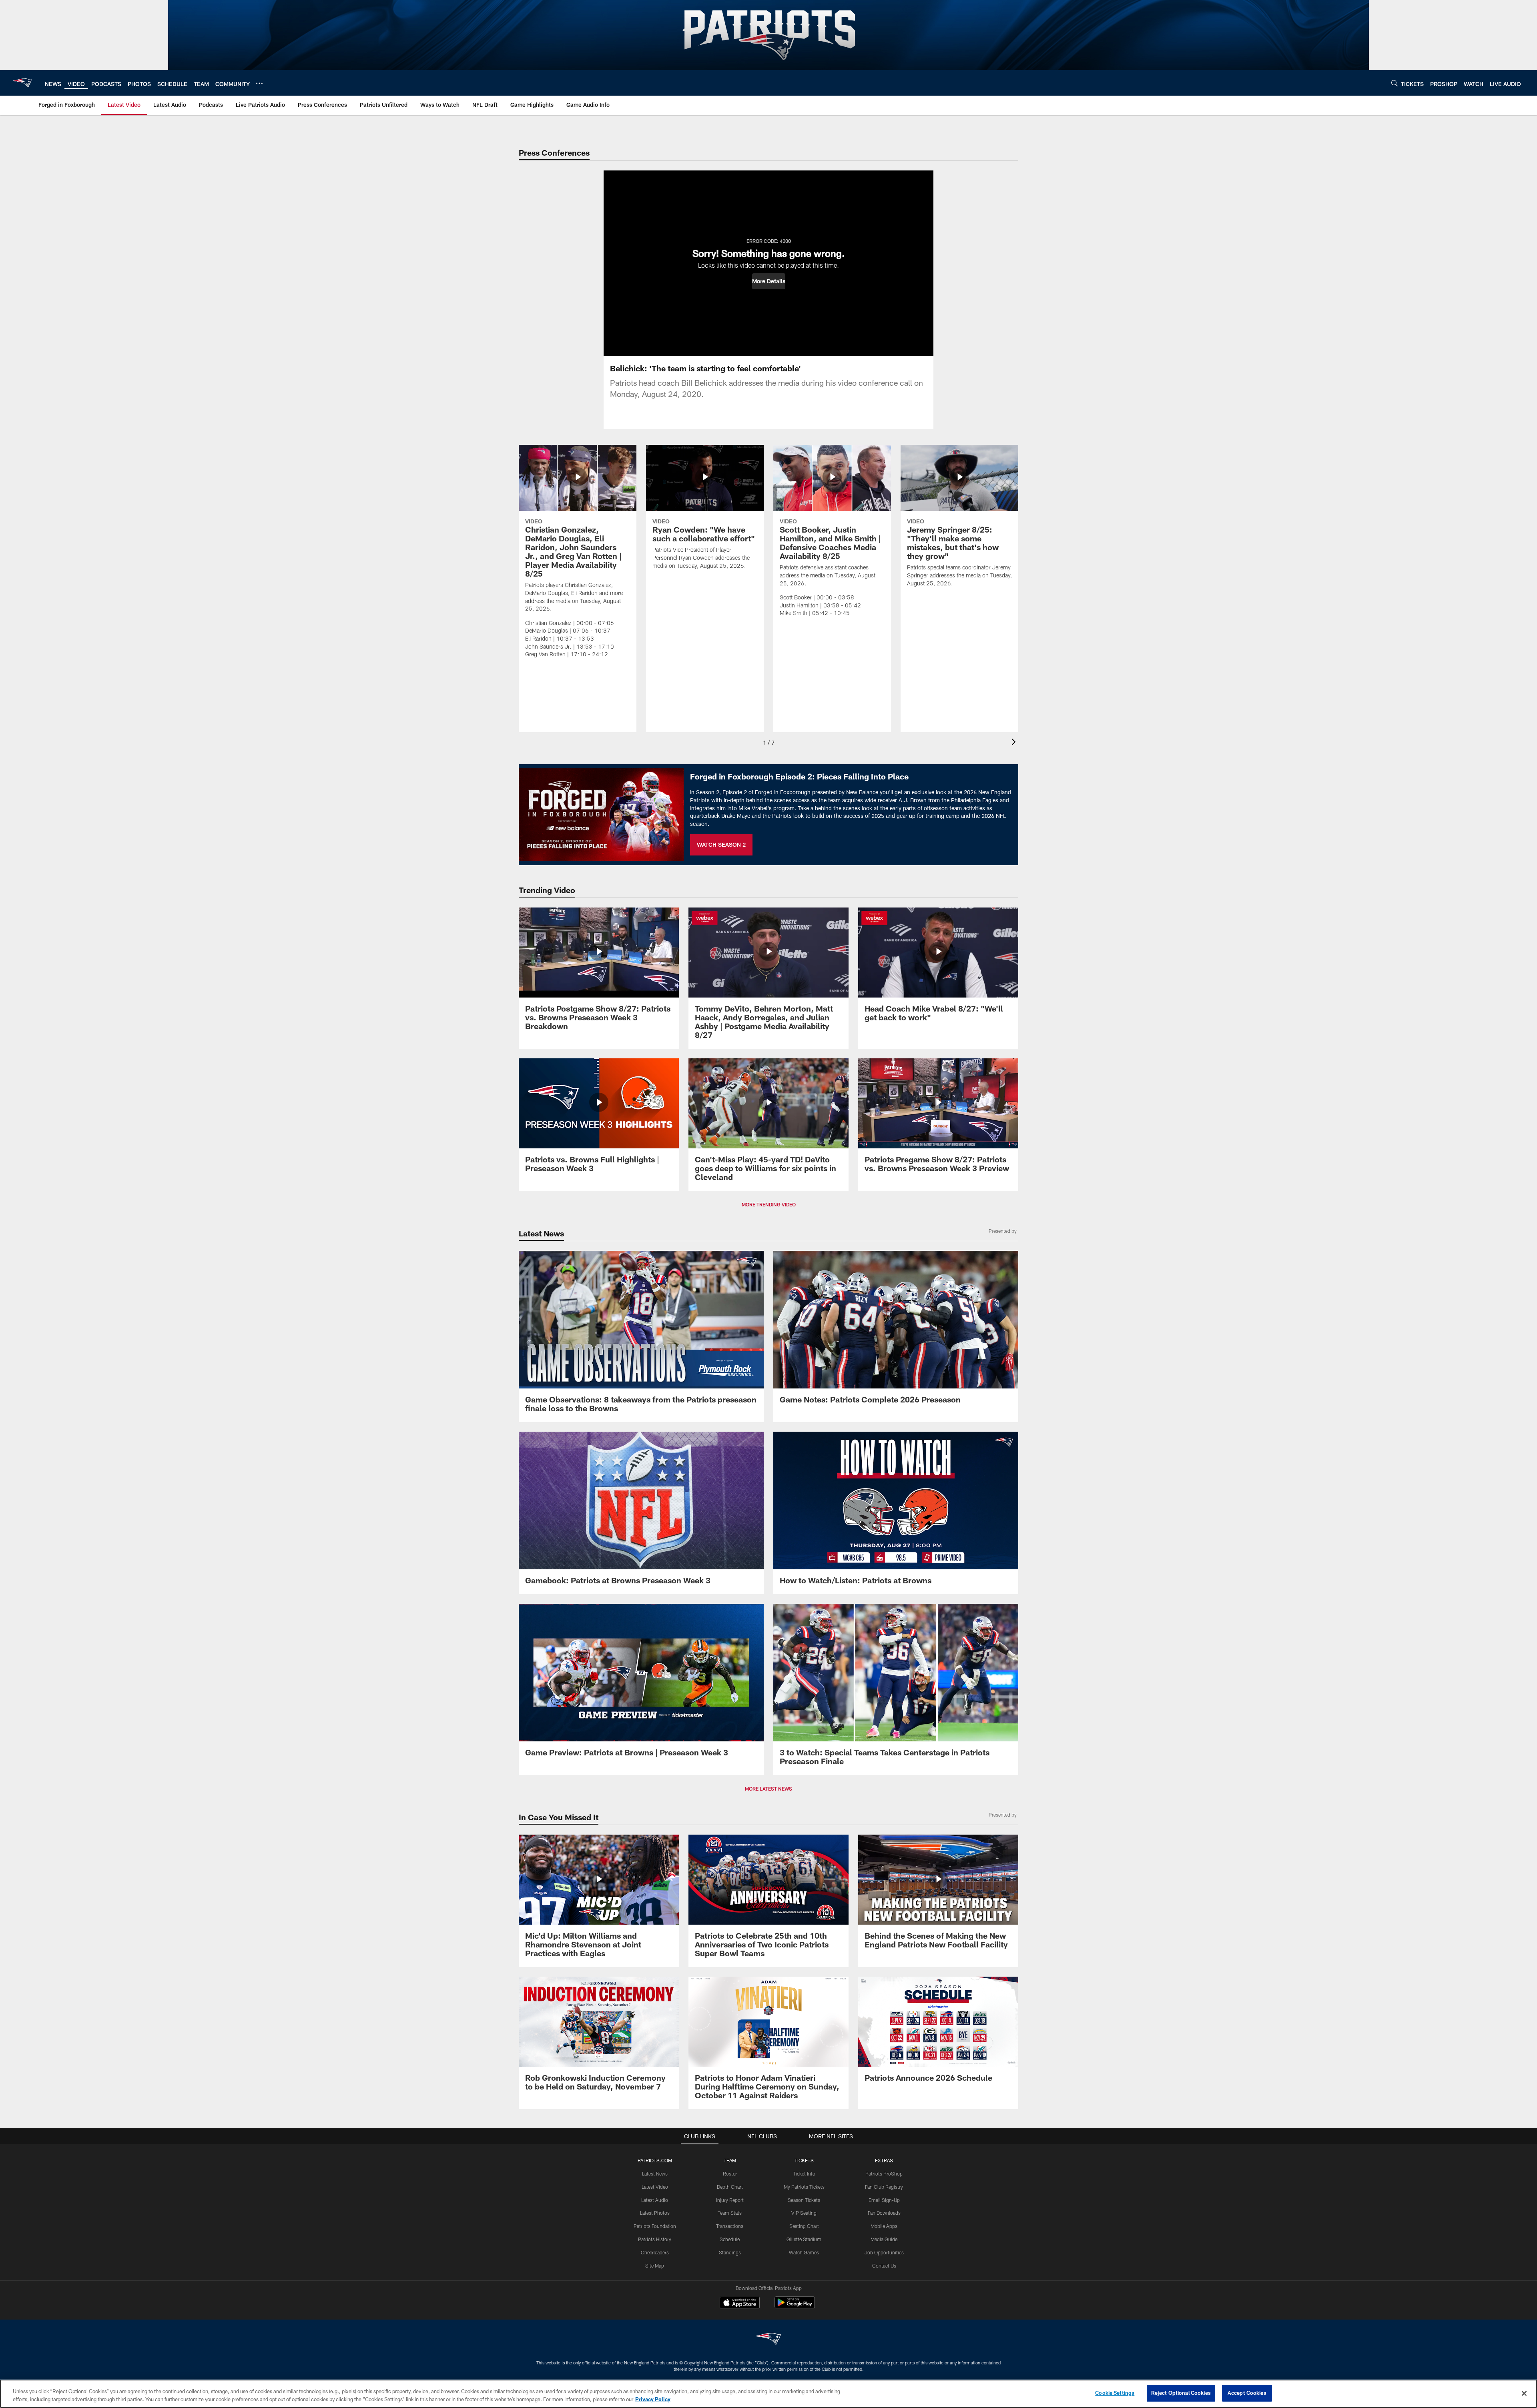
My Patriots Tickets (804, 2187)
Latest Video (655, 2187)
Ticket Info (804, 2174)
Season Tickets (804, 2200)
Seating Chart (804, 2226)
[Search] (1395, 83)
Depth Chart (730, 2187)
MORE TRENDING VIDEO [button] (769, 1204)
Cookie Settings (1115, 2393)
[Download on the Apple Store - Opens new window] (740, 2304)
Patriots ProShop (884, 2174)
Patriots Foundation (655, 2226)
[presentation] (1015, 743)
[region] (768, 2394)
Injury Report (730, 2200)
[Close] (1524, 2393)
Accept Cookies (1247, 2393)
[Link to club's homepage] (22, 83)
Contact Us (884, 2266)
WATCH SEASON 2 (721, 844)
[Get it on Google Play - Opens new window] (795, 2307)
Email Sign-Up (884, 2200)
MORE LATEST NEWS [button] (768, 1789)
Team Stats (730, 2213)
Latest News (655, 2174)
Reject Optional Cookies (1181, 2393)
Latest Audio (655, 2200)
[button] (769, 281)
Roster (730, 2174)
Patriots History (655, 2239)
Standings (730, 2252)
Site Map (655, 2266)
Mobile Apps (884, 2226)
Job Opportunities (884, 2252)
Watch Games (804, 2252)
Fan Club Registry (884, 2187)
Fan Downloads (884, 2213)
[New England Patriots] (768, 2340)
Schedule (730, 2239)
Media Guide (884, 2239)
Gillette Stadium (804, 2239)
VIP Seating (804, 2213)
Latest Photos (655, 2213)
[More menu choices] (259, 83)
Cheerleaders (655, 2252)
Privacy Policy (653, 2399)
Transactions (730, 2226)
